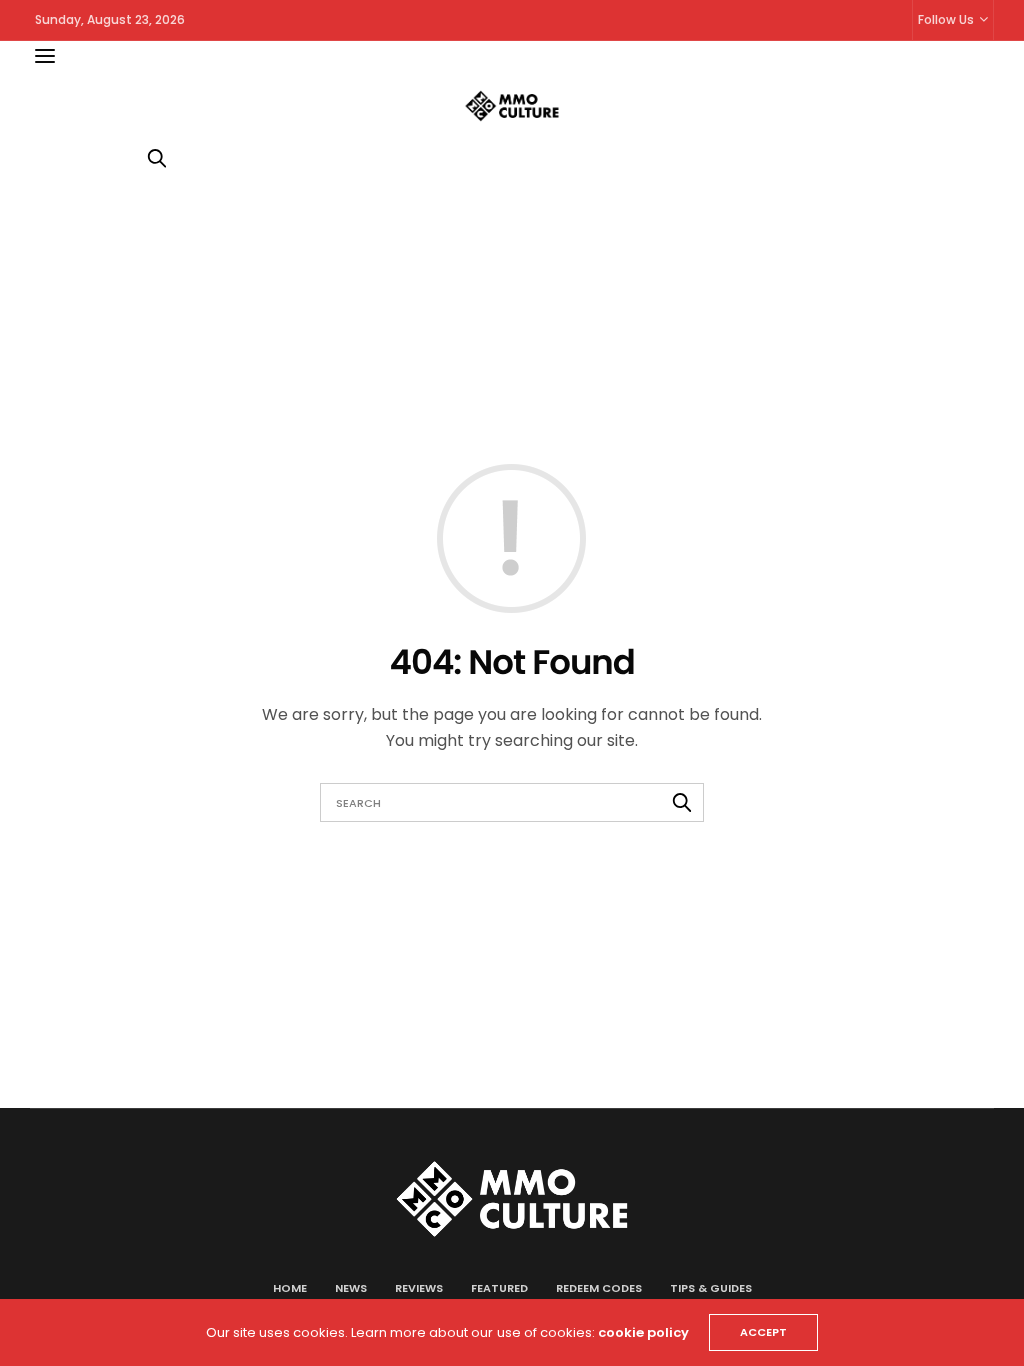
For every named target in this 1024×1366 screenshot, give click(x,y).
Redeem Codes (599, 1288)
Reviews (419, 1288)
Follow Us (946, 19)
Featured (499, 1288)
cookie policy (643, 1332)
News (351, 1288)
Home (290, 1288)
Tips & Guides (711, 1288)
